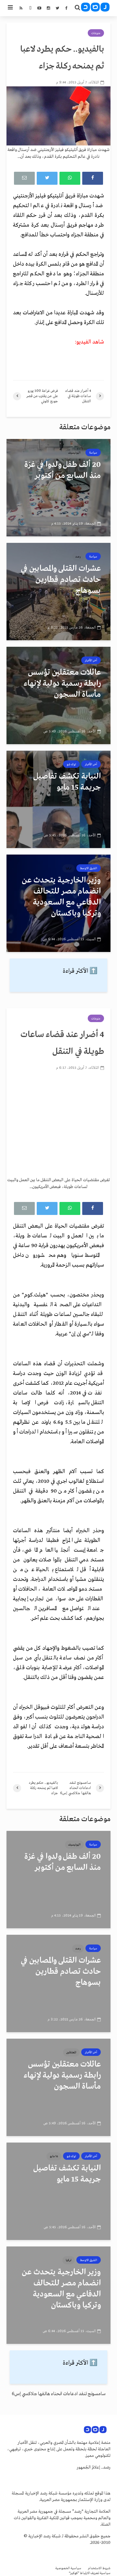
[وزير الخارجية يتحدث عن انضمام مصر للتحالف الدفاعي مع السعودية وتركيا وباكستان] (58, 903)
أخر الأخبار (91, 660)
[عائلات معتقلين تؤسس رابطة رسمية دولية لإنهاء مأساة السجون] (58, 695)
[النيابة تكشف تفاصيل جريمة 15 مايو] (58, 799)
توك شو (71, 764)
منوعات (96, 33)
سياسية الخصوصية (68, 2568)
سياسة (93, 453)
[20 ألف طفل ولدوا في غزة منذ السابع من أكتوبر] (58, 488)
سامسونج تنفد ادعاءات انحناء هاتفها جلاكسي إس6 (59, 2394)
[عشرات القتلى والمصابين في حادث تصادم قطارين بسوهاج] (58, 592)
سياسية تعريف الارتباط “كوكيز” (90, 2573)
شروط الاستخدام (99, 2568)
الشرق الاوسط (89, 868)
